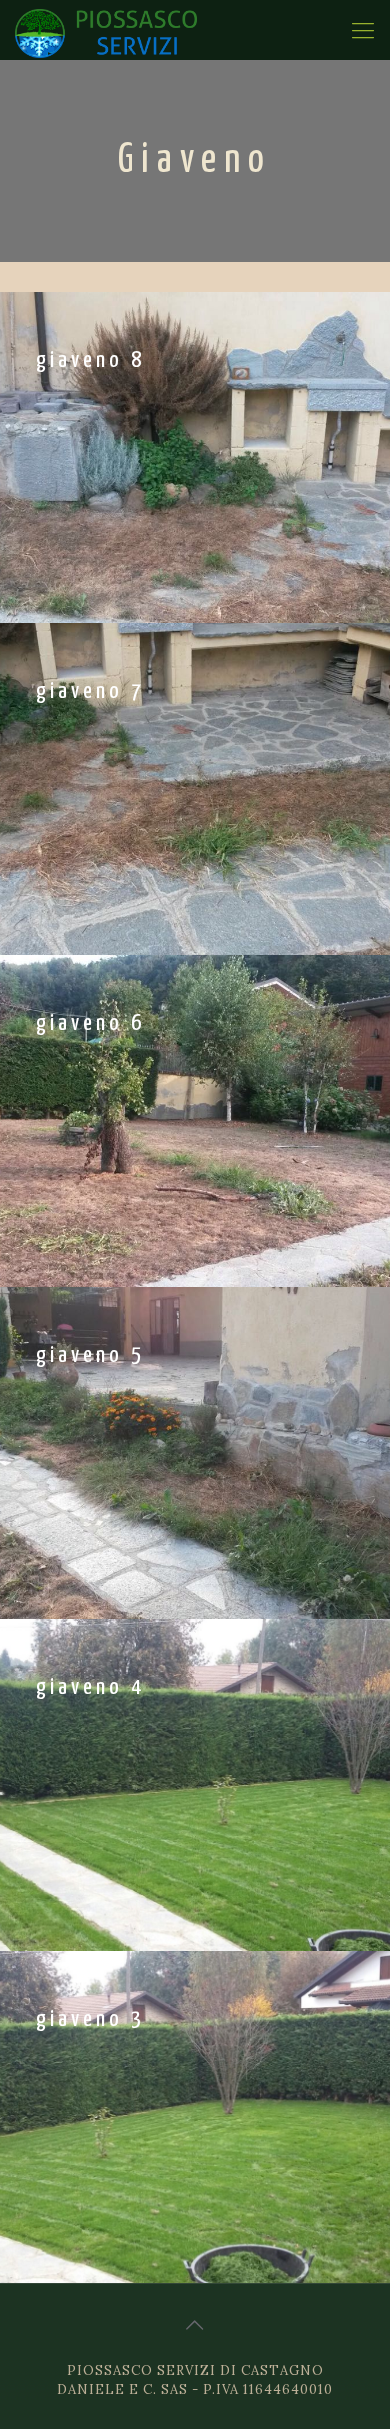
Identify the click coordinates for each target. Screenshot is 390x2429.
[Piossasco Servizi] (106, 30)
